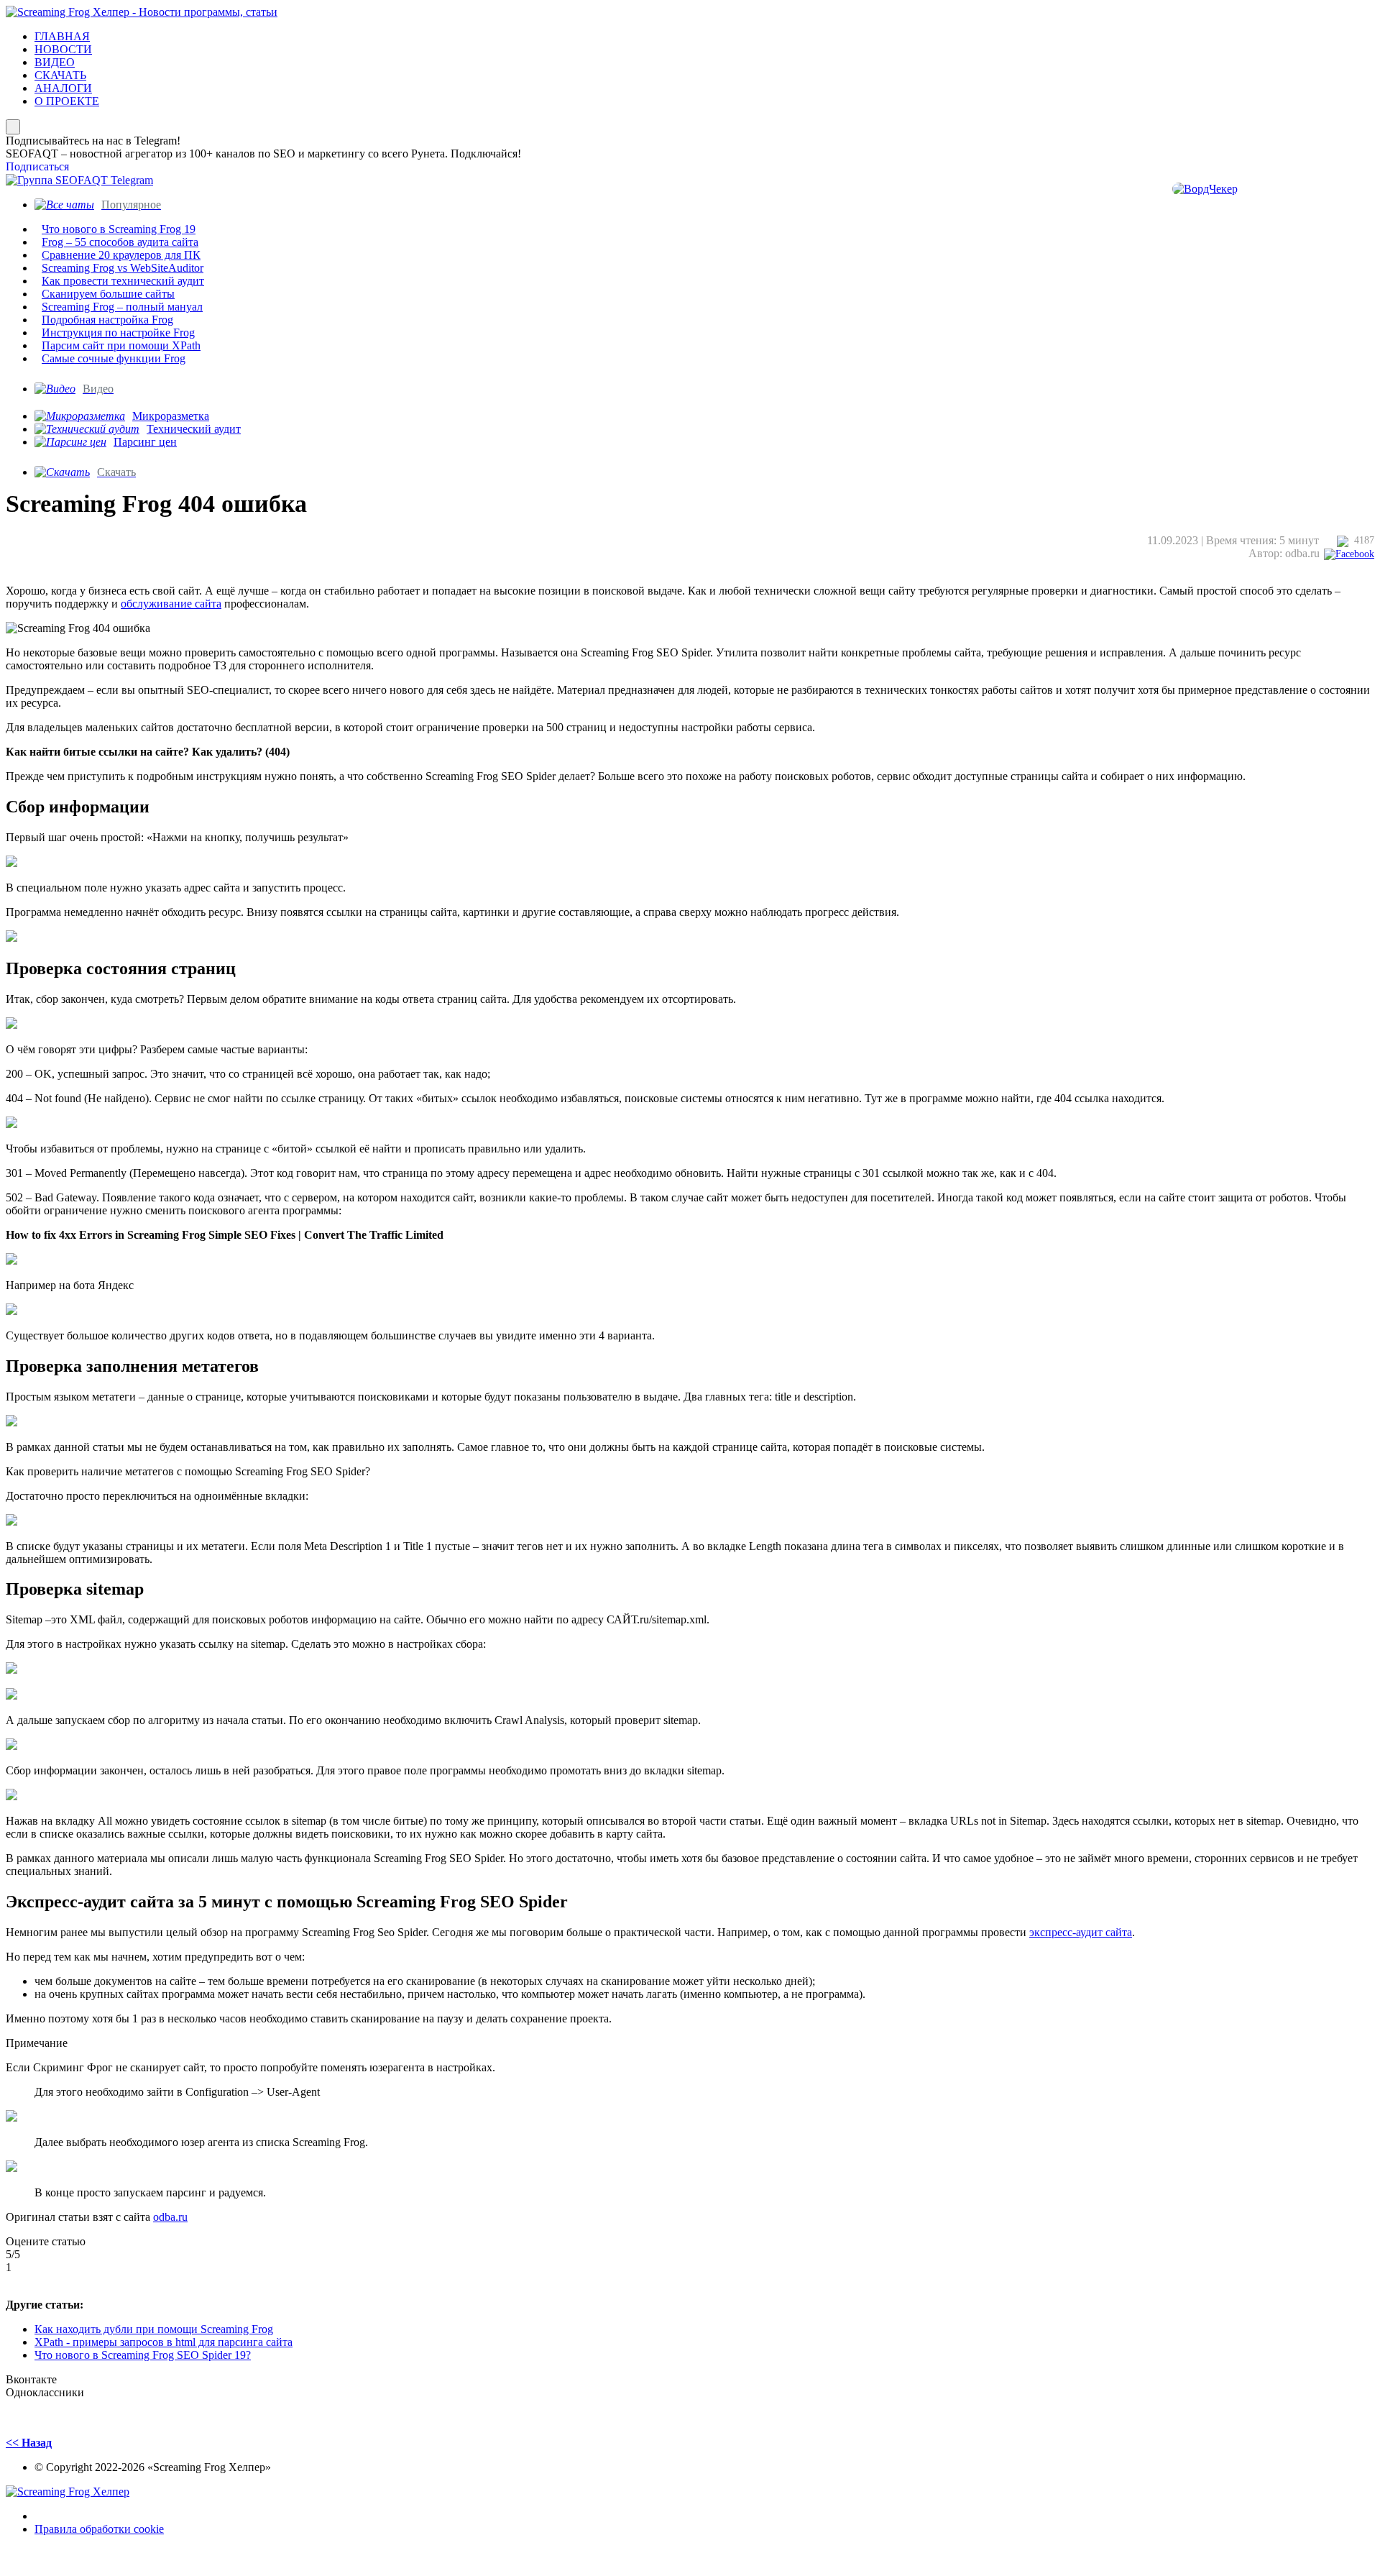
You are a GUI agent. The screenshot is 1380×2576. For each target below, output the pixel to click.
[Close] (13, 127)
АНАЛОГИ (63, 88)
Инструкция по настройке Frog (118, 333)
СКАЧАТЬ (60, 75)
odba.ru (170, 2217)
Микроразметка (171, 416)
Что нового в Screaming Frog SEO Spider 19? (143, 2355)
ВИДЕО (55, 62)
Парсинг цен (145, 442)
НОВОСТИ (63, 49)
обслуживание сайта (171, 604)
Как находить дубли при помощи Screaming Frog (154, 2329)
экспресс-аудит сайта (1081, 1932)
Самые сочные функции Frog (114, 358)
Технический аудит (194, 429)
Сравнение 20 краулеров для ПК (121, 255)
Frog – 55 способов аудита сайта (120, 242)
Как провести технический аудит (123, 281)
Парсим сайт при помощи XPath (121, 345)
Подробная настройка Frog (107, 320)
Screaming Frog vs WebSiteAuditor (123, 268)
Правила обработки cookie (99, 2529)
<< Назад (29, 2443)
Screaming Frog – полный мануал (122, 307)
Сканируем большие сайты (108, 294)
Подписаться (37, 166)
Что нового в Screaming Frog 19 (119, 229)
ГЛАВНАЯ (62, 36)
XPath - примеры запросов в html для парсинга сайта (164, 2342)
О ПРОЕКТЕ (67, 101)
